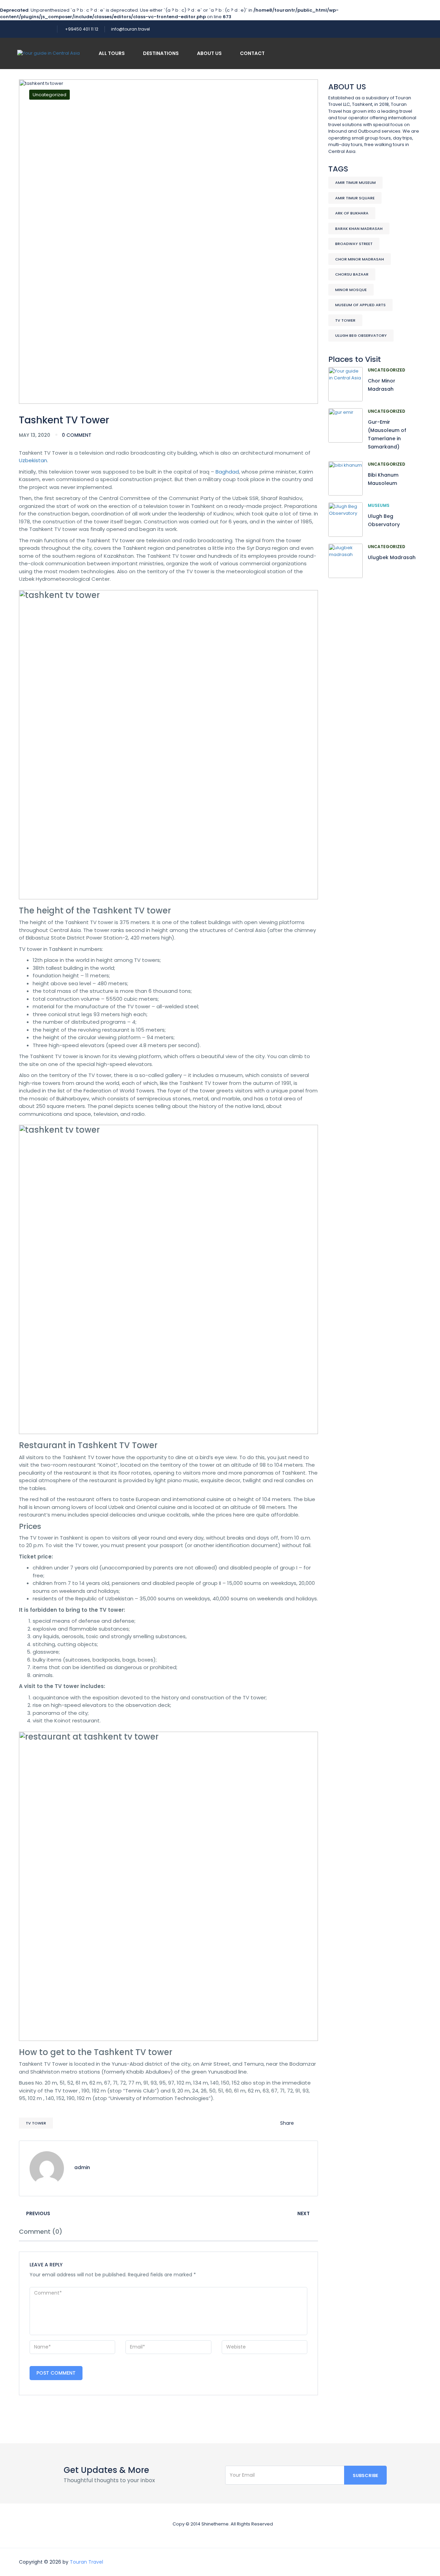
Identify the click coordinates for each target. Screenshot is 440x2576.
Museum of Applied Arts (360, 305)
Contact (252, 53)
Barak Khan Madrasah (359, 229)
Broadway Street (354, 244)
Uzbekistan (33, 460)
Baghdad (227, 472)
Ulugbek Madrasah (392, 557)
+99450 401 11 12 (82, 29)
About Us (209, 53)
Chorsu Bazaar (352, 274)
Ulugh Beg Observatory (361, 335)
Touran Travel (86, 2562)
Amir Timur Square (355, 198)
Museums (379, 505)
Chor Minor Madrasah (360, 259)
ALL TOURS (112, 53)
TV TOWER (36, 2123)
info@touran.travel (130, 29)
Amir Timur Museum (355, 182)
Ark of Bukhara (352, 213)
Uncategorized (49, 95)
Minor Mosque (351, 290)
